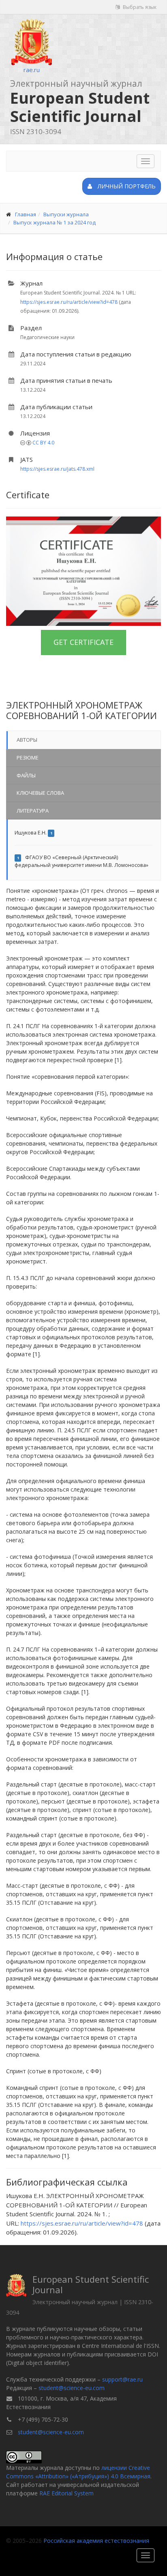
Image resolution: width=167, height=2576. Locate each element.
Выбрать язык (139, 7)
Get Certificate (83, 642)
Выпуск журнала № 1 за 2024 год (55, 222)
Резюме (28, 758)
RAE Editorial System (66, 2493)
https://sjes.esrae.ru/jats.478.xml (57, 469)
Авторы (27, 740)
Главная (26, 214)
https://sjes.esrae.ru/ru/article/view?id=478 (69, 302)
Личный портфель (126, 186)
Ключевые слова (40, 793)
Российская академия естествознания (96, 2541)
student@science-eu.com (72, 2388)
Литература (33, 811)
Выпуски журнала (66, 214)
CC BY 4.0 (43, 443)
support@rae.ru (122, 2379)
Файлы (26, 775)
